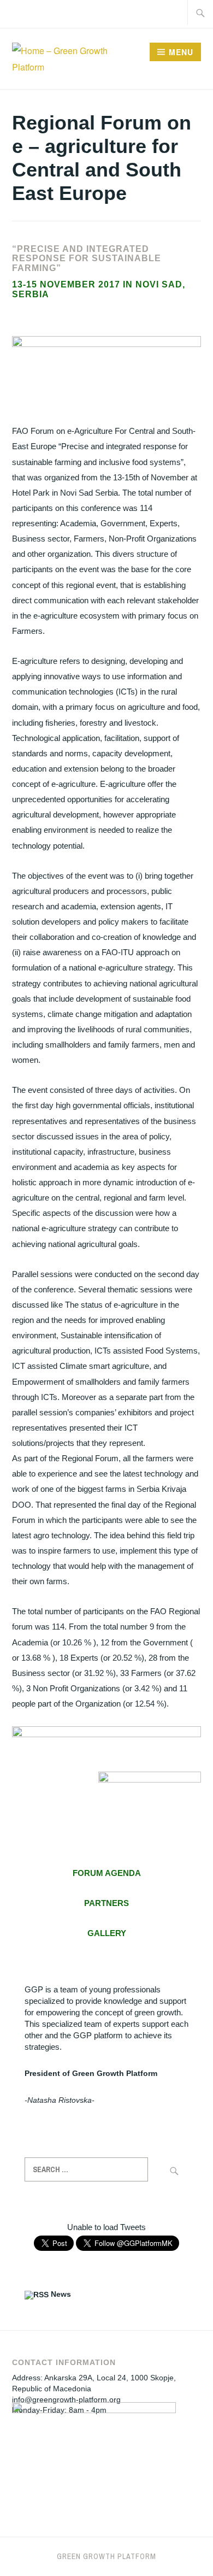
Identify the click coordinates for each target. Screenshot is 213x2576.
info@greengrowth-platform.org (66, 2399)
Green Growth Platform (106, 2556)
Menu (181, 52)
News (61, 2294)
